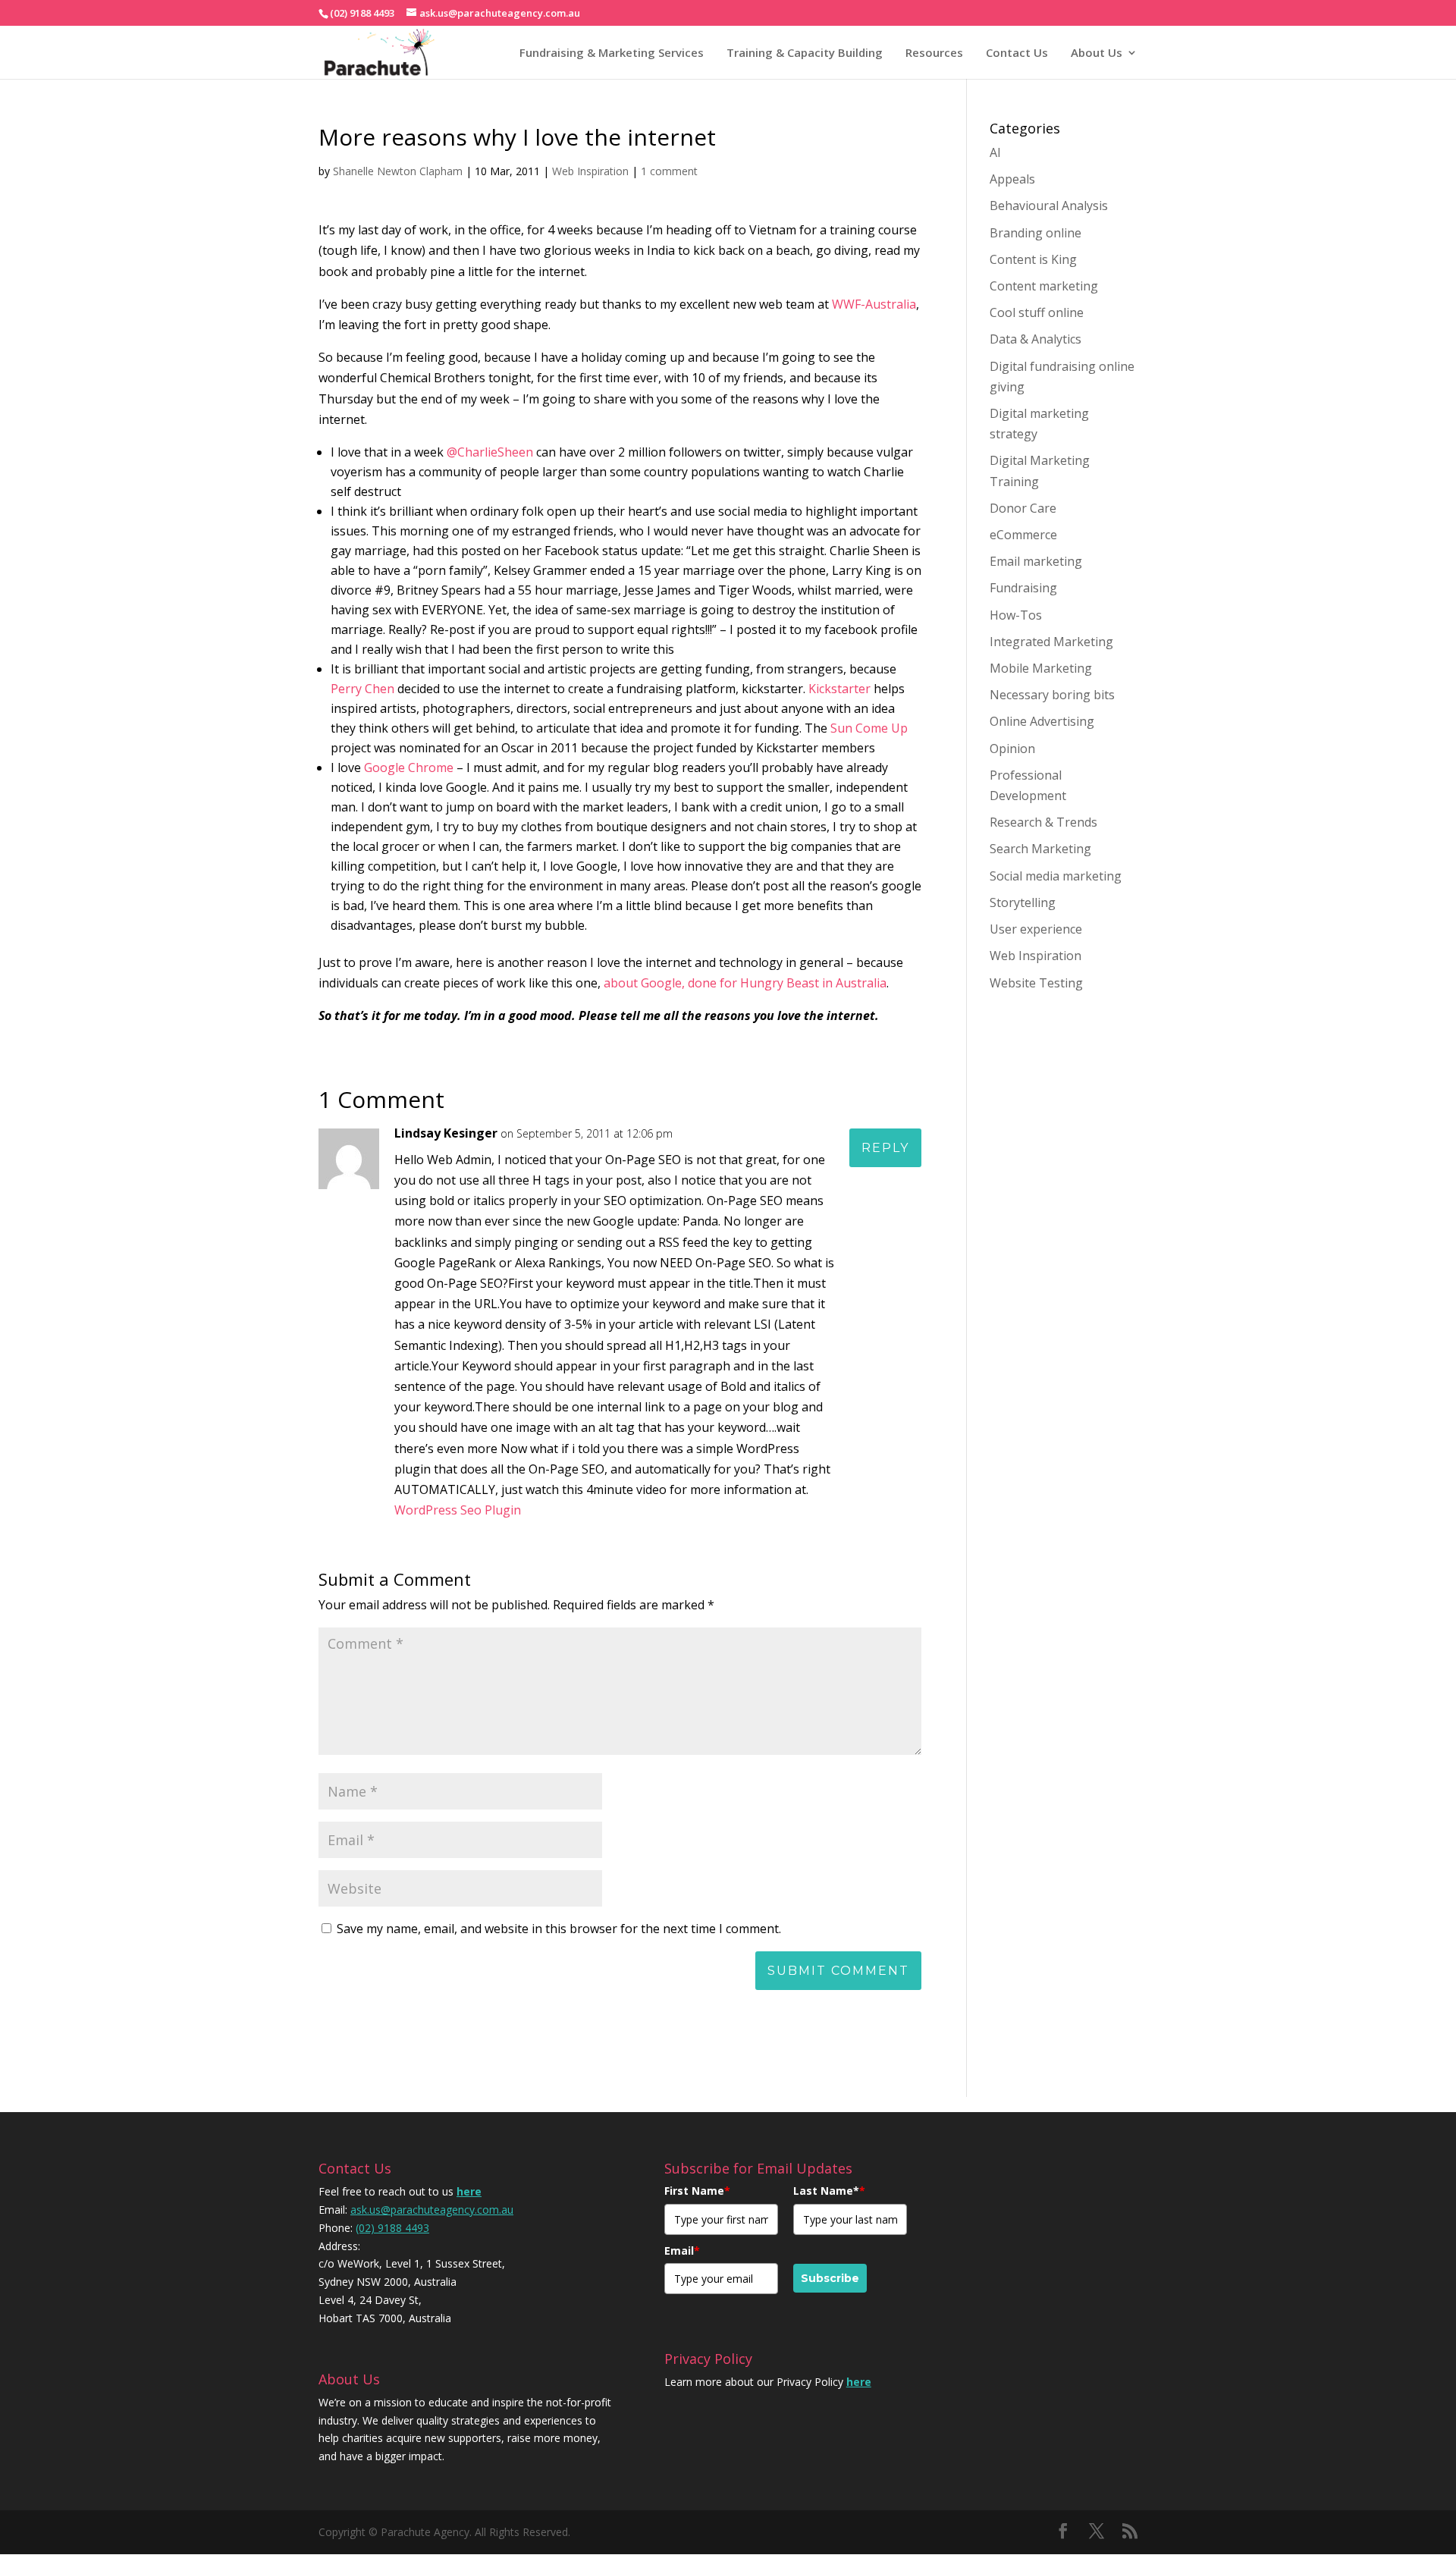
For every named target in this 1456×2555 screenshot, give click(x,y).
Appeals (1012, 179)
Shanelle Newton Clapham (398, 171)
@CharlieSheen (490, 452)
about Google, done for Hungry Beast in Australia (745, 983)
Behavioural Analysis (1049, 206)
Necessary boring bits (1052, 695)
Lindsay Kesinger (446, 1133)
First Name (697, 2191)
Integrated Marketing (1051, 642)
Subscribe (830, 2278)
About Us (1097, 52)
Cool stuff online (1037, 312)
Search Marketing (1040, 849)
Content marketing (1044, 286)
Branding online (1036, 233)
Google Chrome (409, 767)
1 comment (669, 171)
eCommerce (1023, 535)
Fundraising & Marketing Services (612, 52)
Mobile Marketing (1041, 668)
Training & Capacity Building (805, 52)
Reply (885, 1148)
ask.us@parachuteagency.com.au (432, 2210)
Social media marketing (1056, 876)
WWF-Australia (874, 304)
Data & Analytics (1036, 339)
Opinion (1012, 749)
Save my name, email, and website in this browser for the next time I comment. (559, 1929)
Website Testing (1036, 983)
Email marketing (1036, 561)
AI (995, 152)
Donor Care (1023, 508)
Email (682, 2251)
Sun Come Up (868, 728)
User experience (1036, 929)
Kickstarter (839, 689)
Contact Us (1017, 52)
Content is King (1033, 259)
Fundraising (1023, 588)
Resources (934, 52)
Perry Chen (362, 689)
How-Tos (1016, 615)
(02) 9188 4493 (392, 2228)
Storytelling (1023, 902)
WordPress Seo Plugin (458, 1510)
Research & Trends (1043, 822)
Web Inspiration (590, 171)
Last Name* (829, 2191)
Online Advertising (1042, 721)
